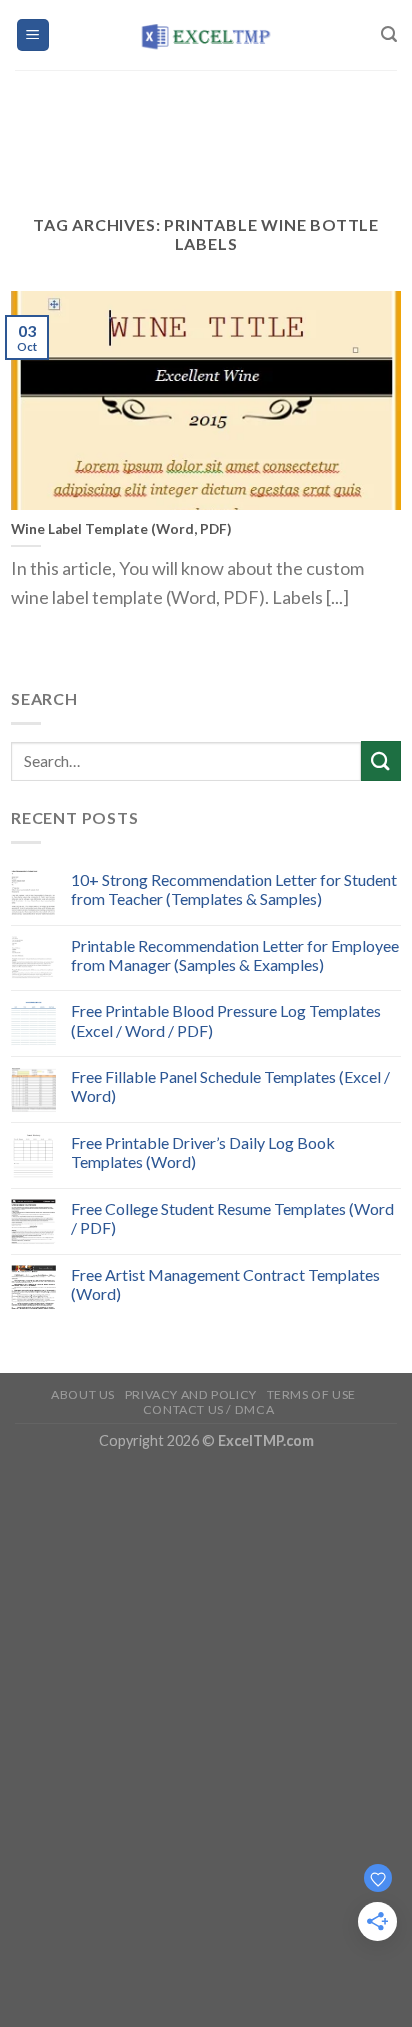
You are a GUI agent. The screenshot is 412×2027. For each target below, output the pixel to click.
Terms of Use (311, 1394)
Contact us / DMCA (208, 1409)
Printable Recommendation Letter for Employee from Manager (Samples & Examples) (235, 955)
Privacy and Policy (191, 1394)
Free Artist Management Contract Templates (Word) (225, 1284)
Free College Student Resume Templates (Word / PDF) (232, 1218)
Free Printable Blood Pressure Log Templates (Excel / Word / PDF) (226, 1020)
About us (83, 1394)
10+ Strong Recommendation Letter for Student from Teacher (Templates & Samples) (234, 889)
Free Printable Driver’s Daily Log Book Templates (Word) (203, 1152)
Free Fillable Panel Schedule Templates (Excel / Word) (230, 1086)
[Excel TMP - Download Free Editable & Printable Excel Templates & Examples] (206, 35)
